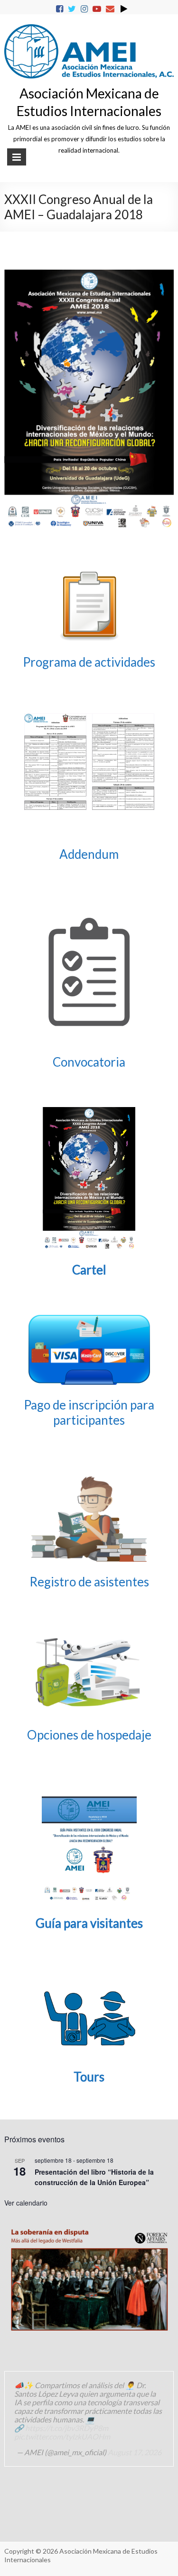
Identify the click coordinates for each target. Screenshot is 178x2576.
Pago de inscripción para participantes (89, 1412)
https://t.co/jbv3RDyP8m (67, 2428)
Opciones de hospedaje (89, 1735)
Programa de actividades (89, 662)
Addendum (89, 854)
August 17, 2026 (135, 2452)
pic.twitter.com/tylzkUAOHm (62, 2436)
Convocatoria (89, 1062)
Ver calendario (26, 2203)
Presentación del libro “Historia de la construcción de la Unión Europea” (94, 2177)
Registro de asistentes (89, 1582)
